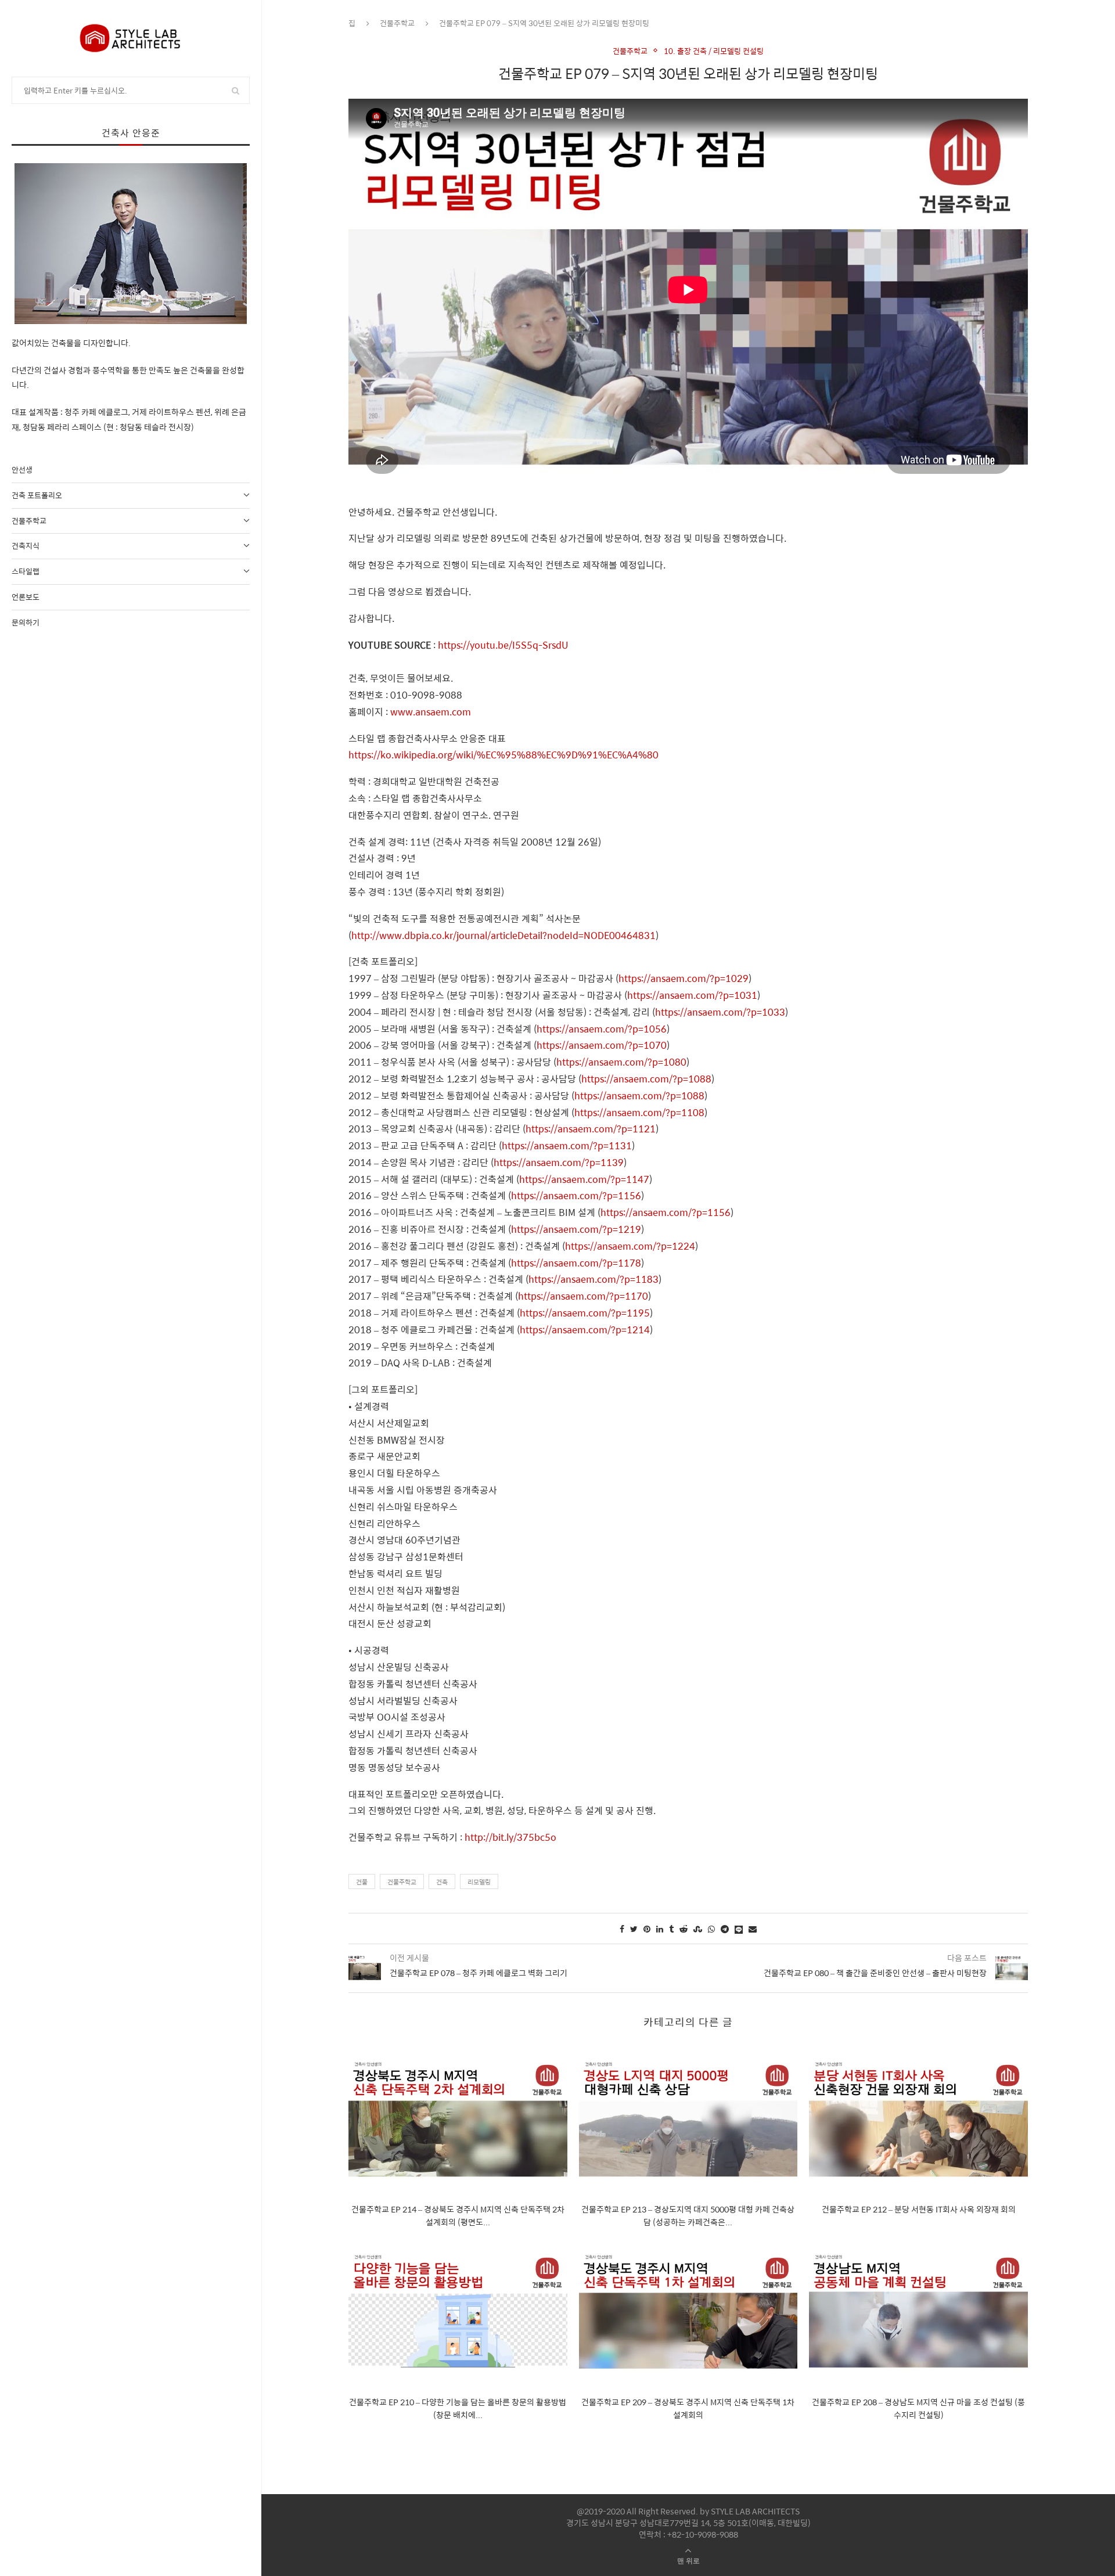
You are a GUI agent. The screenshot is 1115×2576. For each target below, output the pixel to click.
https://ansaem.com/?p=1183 (594, 1279)
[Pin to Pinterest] (647, 1929)
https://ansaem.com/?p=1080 (621, 1062)
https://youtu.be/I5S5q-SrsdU (503, 645)
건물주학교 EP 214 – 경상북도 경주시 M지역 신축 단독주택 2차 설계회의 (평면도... (458, 2215)
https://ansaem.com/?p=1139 (559, 1162)
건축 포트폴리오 (37, 495)
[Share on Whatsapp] (711, 1929)
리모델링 (479, 1882)
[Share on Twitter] (634, 1929)
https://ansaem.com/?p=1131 (567, 1145)
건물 (362, 1882)
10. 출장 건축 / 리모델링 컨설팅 (714, 51)
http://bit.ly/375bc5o (510, 1837)
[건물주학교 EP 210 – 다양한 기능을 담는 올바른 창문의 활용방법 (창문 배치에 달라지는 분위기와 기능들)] (458, 2313)
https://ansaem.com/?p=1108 (639, 1112)
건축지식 (26, 546)
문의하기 (26, 622)
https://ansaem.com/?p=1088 (646, 1079)
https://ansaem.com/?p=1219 (576, 1229)
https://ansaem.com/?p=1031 (692, 995)
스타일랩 (26, 571)
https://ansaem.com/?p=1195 (585, 1313)
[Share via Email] (753, 1929)
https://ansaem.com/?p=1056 (602, 1029)
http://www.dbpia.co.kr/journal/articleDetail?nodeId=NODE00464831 (503, 935)
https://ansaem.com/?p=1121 (591, 1129)
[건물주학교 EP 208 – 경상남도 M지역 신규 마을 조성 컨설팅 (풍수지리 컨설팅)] (918, 2313)
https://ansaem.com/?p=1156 (576, 1195)
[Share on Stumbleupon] (698, 1929)
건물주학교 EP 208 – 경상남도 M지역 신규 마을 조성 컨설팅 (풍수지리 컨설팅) (918, 2408)
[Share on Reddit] (684, 1929)
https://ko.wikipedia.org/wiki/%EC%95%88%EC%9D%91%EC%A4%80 (503, 755)
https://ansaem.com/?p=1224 (630, 1246)
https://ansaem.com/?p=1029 (684, 978)
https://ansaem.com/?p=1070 (602, 1045)
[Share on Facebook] (622, 1929)
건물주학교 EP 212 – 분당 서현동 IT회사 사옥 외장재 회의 (919, 2209)
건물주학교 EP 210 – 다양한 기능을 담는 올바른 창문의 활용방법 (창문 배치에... (458, 2408)
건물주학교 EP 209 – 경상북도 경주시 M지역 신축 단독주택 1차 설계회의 (688, 2408)
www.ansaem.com (431, 712)
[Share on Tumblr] (671, 1929)
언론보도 (26, 597)
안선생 (22, 469)
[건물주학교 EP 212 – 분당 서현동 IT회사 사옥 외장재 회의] (918, 2120)
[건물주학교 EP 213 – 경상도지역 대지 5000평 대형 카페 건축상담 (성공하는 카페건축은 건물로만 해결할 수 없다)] (688, 2120)
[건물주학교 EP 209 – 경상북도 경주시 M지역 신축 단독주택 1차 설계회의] (688, 2313)
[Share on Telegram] (725, 1929)
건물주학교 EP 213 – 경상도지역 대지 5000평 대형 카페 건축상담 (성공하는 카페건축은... (688, 2215)
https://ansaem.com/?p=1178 (576, 1263)
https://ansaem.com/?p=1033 (720, 1012)
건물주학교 (29, 521)
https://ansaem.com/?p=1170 (583, 1296)
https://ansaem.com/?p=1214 (585, 1330)
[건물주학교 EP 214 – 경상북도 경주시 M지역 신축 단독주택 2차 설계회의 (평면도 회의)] (458, 2120)
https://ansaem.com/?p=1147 (584, 1179)
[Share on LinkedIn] (660, 1929)
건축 (442, 1882)
